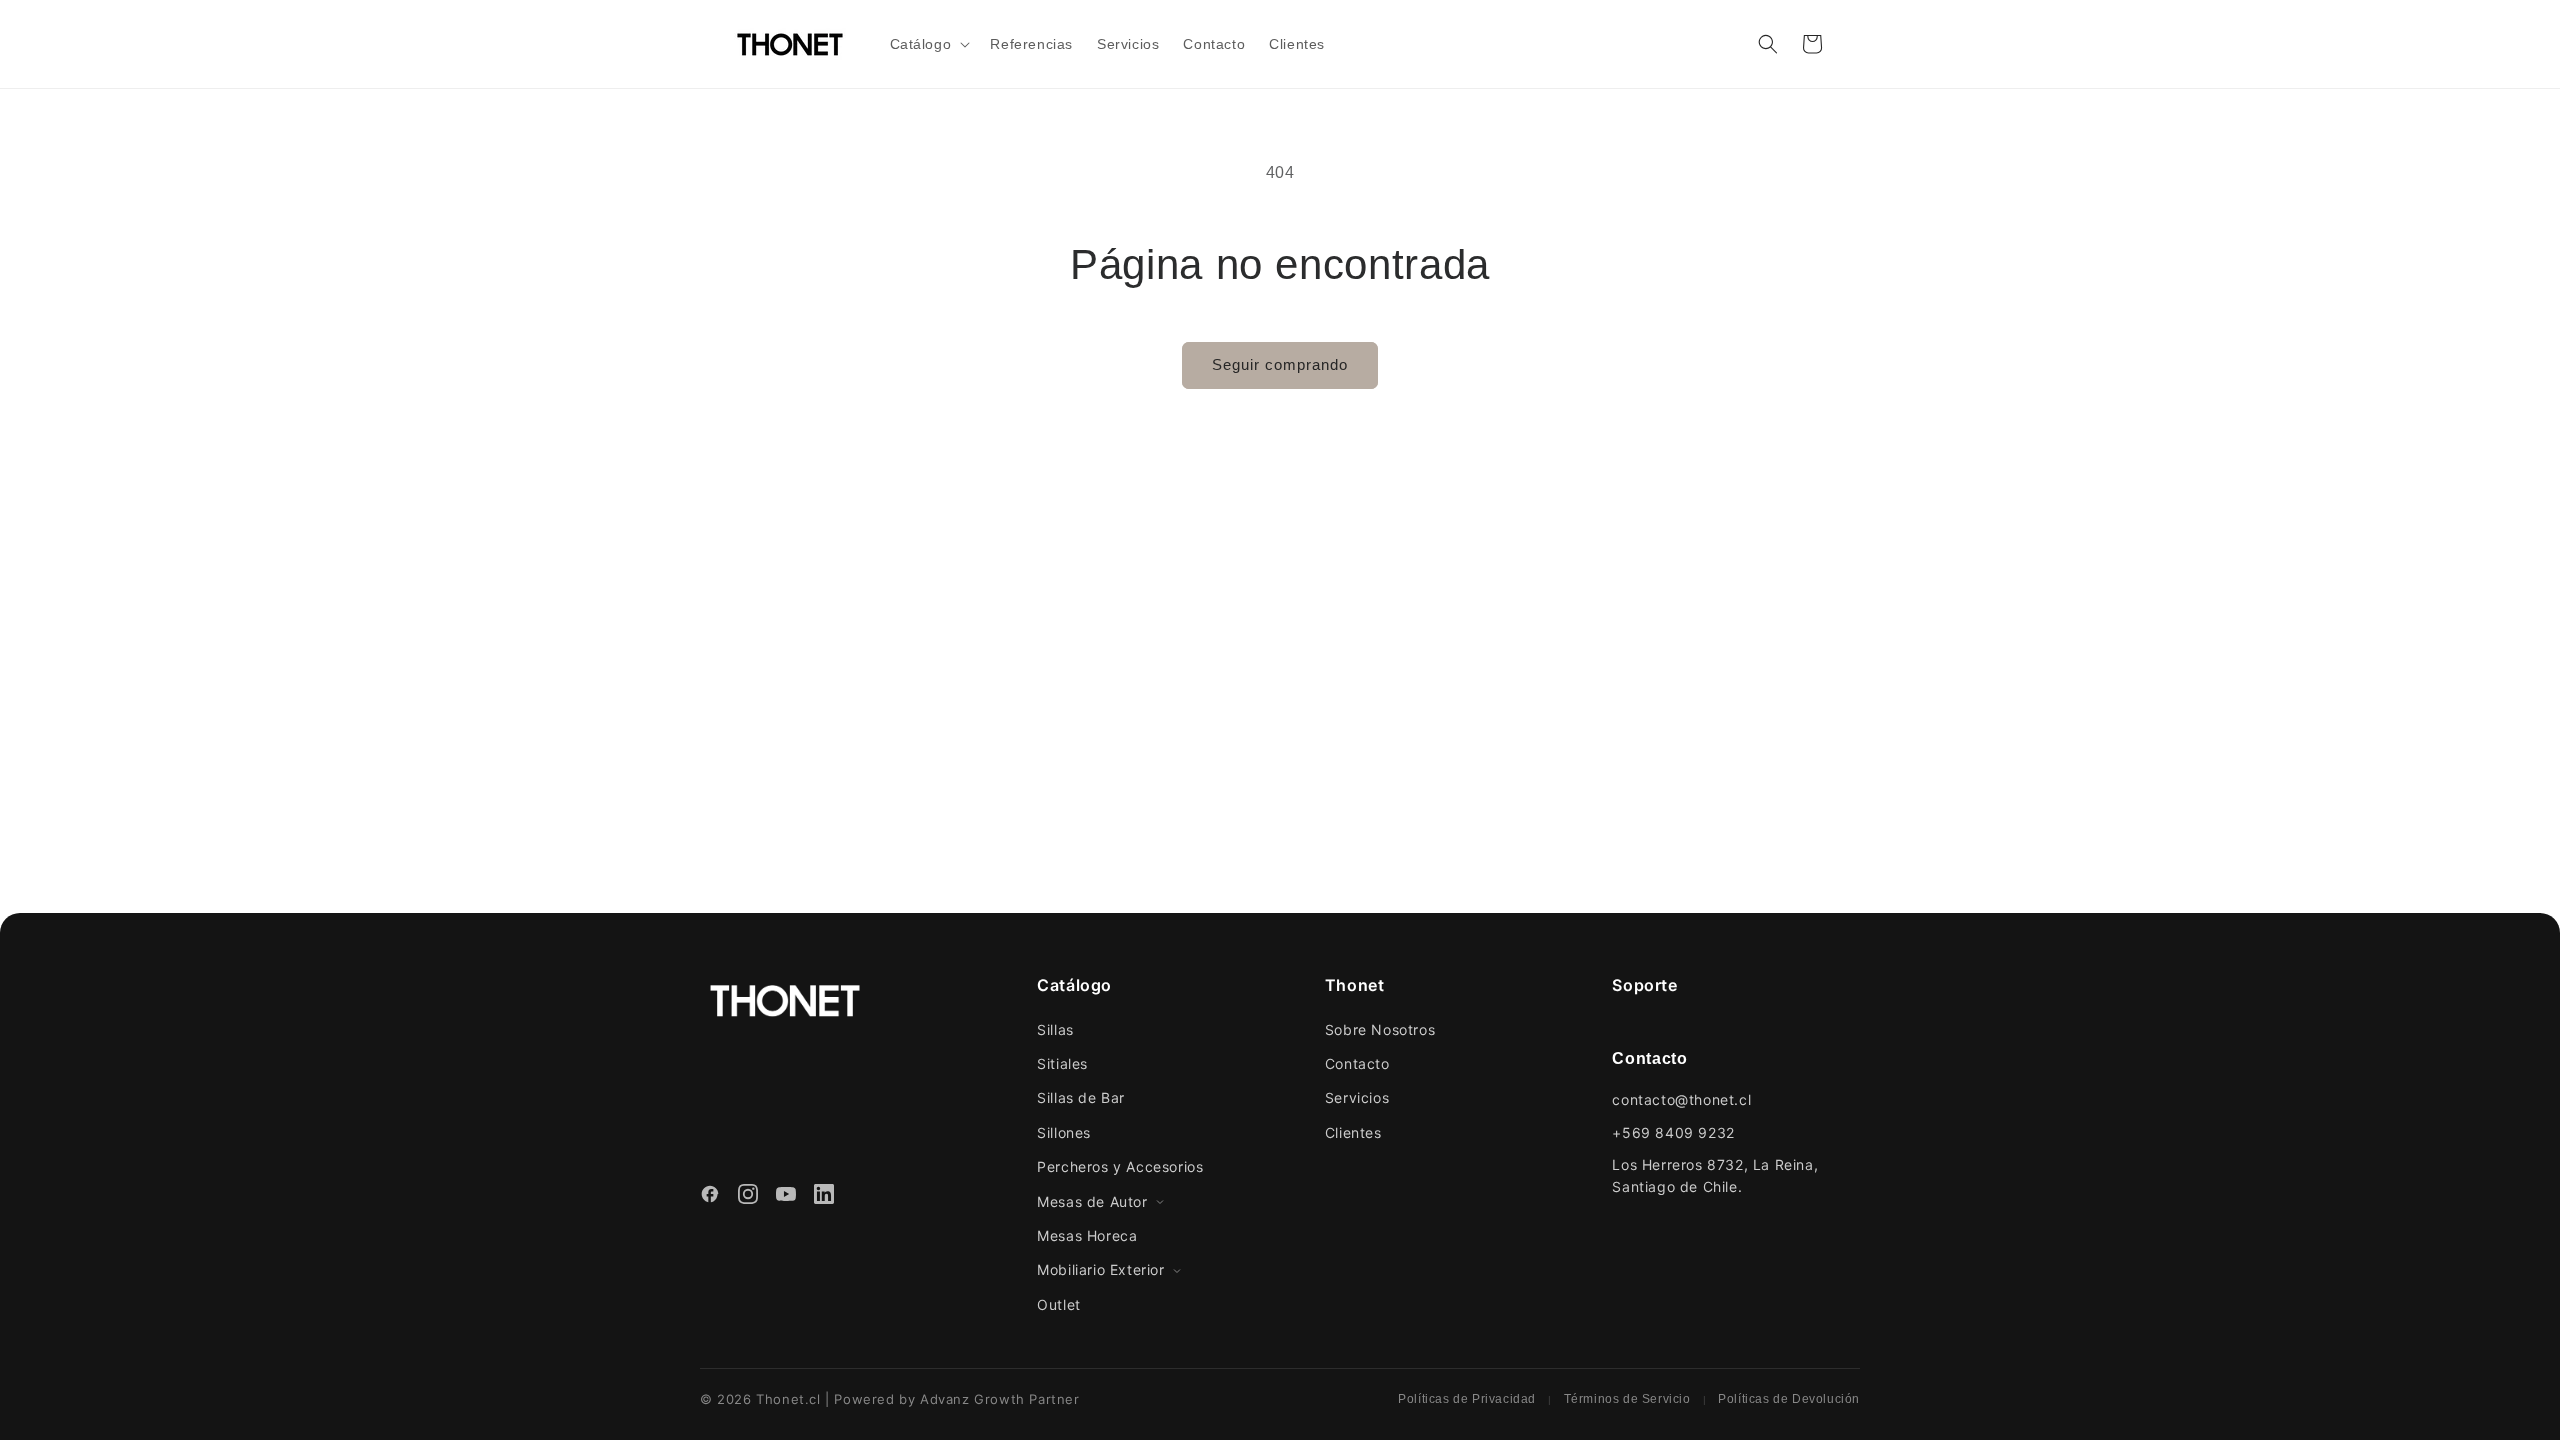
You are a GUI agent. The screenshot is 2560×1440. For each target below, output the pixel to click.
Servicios (1357, 1097)
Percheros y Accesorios (1120, 1166)
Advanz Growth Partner (1000, 1399)
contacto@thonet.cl (1681, 1099)
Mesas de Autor (1092, 1201)
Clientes (1353, 1132)
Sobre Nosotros (1380, 1029)
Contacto (1357, 1063)
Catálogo (1074, 985)
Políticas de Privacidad (1467, 1399)
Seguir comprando (1280, 364)
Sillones (1064, 1132)
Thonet (1355, 985)
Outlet (1059, 1304)
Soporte (1644, 985)
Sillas (1055, 1029)
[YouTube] (786, 1197)
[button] (928, 44)
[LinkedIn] (824, 1197)
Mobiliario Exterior (1100, 1269)
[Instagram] (748, 1197)
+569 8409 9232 (1673, 1132)
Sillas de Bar (1081, 1097)
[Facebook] (710, 1197)
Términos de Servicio (1627, 1399)
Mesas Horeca (1087, 1235)
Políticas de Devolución (1789, 1399)
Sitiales (1062, 1063)
